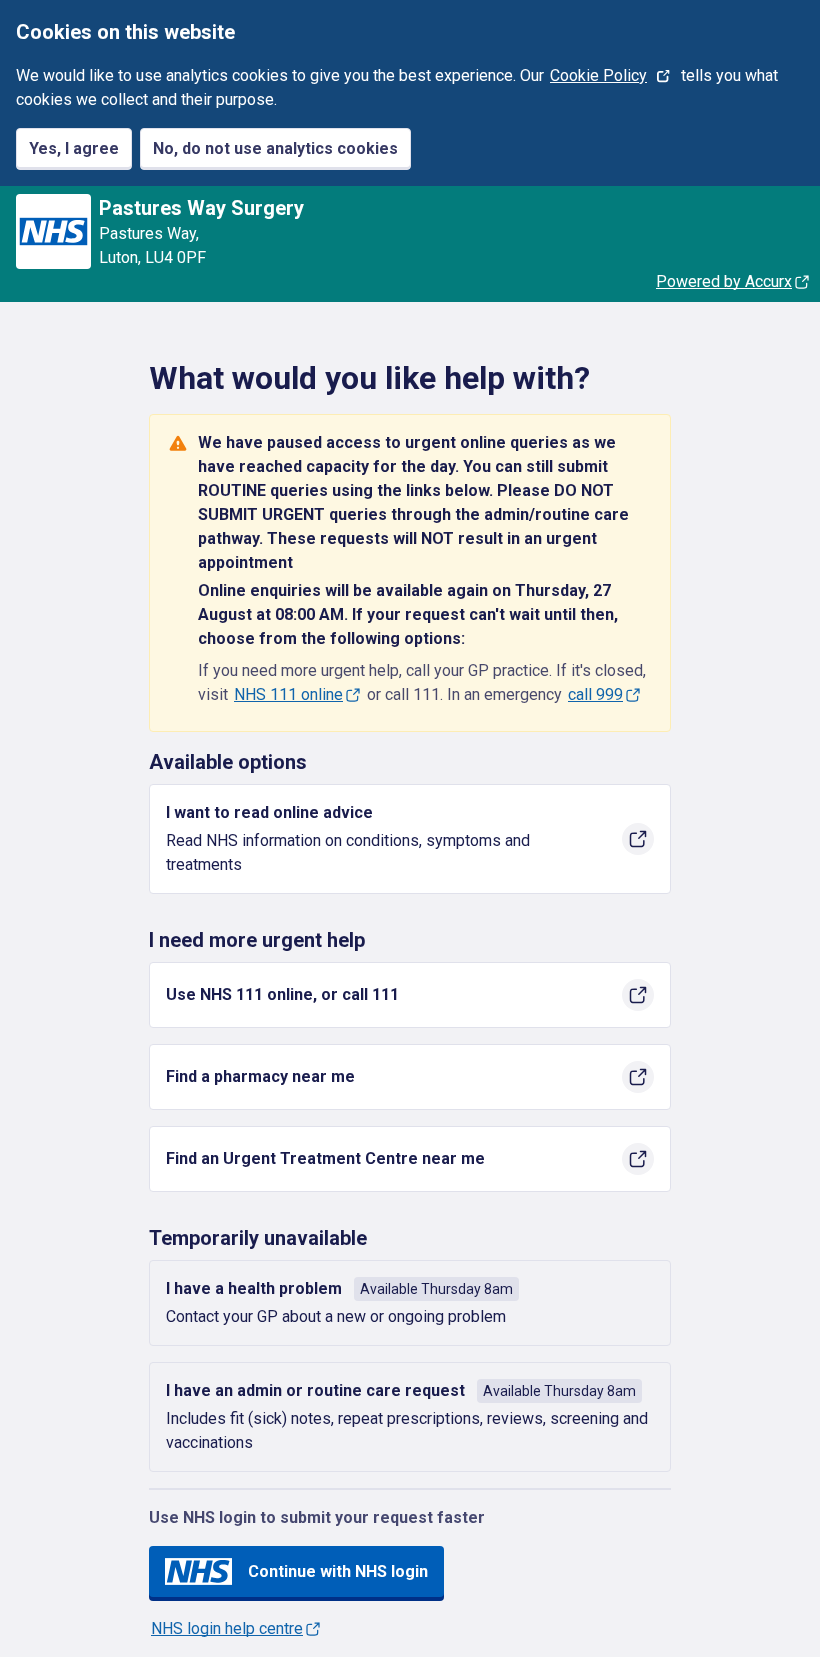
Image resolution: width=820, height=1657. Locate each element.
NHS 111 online (288, 694)
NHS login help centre (227, 1628)
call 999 (595, 694)
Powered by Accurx (724, 281)
